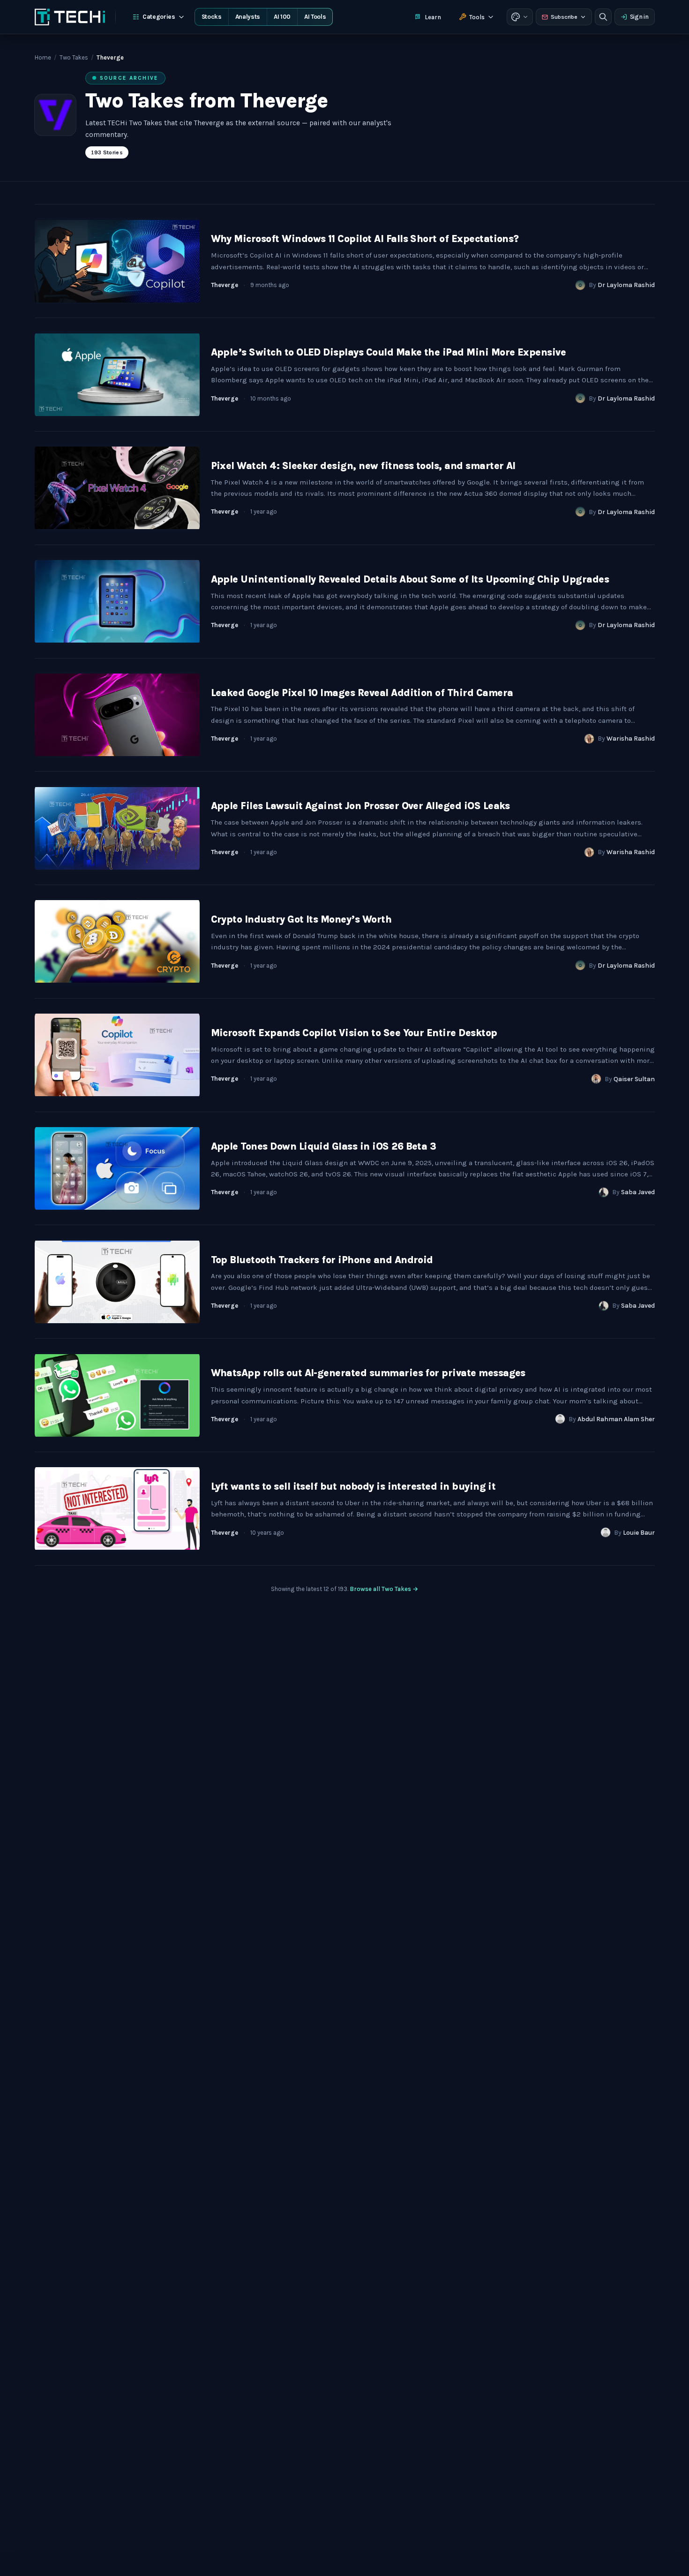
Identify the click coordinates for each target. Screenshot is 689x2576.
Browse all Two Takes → (384, 1589)
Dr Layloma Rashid (626, 285)
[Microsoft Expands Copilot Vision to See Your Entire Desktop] (117, 1055)
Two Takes (74, 57)
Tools (477, 17)
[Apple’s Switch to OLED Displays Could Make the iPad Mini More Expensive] (117, 375)
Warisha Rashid (631, 739)
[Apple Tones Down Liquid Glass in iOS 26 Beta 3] (117, 1169)
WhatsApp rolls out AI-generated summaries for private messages (368, 1373)
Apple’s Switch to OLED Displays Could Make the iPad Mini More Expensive (389, 352)
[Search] (603, 17)
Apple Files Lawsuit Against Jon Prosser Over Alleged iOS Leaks (360, 806)
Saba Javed (638, 1192)
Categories (159, 17)
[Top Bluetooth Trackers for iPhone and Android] (117, 1282)
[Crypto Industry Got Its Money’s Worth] (117, 942)
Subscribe (564, 17)
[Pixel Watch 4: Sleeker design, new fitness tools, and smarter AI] (117, 488)
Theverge (225, 285)
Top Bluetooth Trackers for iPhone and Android (322, 1260)
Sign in (639, 17)
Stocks (212, 17)
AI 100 (282, 17)
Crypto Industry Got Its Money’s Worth (301, 919)
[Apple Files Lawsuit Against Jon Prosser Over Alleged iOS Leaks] (117, 828)
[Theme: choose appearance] (520, 17)
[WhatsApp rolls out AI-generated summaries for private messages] (117, 1395)
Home (43, 57)
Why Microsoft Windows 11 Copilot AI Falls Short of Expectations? (365, 239)
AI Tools (315, 17)
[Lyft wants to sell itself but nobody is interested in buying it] (117, 1509)
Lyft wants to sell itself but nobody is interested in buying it (353, 1486)
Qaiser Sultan (634, 1079)
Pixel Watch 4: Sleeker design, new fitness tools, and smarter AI (363, 466)
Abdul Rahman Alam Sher (616, 1419)
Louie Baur (639, 1533)
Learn (433, 17)
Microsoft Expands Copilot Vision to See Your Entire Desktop (354, 1033)
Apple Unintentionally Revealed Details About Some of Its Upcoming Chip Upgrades (410, 579)
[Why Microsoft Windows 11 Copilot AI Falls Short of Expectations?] (117, 261)
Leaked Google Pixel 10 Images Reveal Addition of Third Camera (362, 693)
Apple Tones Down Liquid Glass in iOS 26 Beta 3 (324, 1146)
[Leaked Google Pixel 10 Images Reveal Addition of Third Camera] (117, 715)
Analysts (248, 17)
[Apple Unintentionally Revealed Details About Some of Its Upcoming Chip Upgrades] (117, 602)
